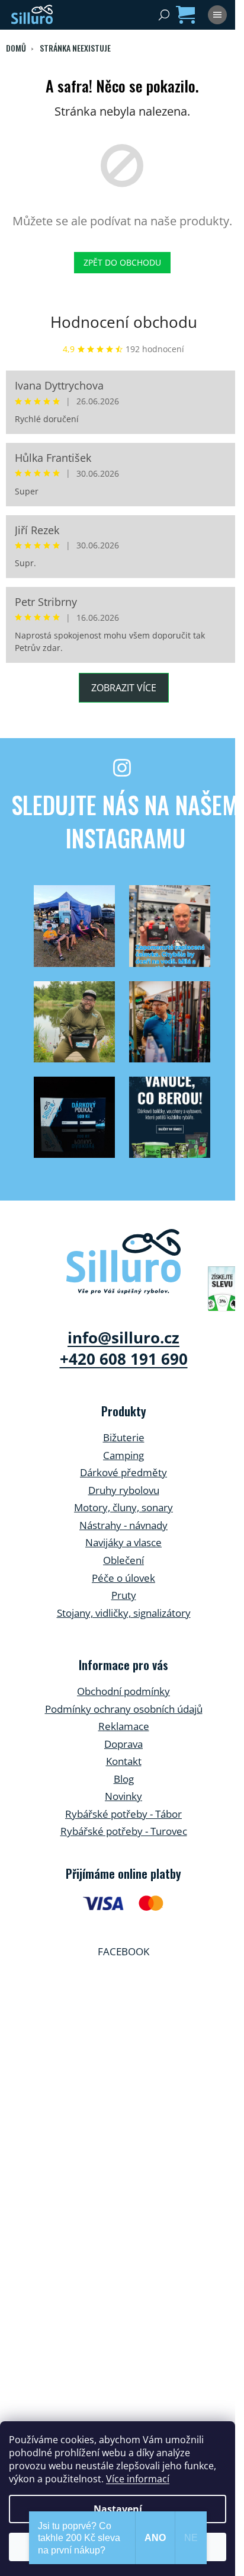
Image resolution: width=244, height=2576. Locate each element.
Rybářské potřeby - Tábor (123, 1814)
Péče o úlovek (123, 1578)
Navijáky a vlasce (123, 1542)
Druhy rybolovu (124, 1490)
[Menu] (217, 15)
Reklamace (124, 1726)
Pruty (124, 1595)
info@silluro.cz (123, 1338)
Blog (124, 1779)
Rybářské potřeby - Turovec (124, 1831)
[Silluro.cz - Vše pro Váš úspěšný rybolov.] (123, 1262)
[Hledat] (164, 15)
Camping (123, 1455)
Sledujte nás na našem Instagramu (125, 821)
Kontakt (124, 1761)
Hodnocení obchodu (124, 322)
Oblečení (123, 1560)
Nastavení (118, 2509)
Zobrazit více (124, 688)
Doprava (123, 1744)
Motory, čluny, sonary (123, 1507)
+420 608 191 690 (124, 1359)
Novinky (123, 1796)
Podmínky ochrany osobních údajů (124, 1709)
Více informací (138, 2479)
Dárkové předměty (123, 1472)
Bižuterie (124, 1437)
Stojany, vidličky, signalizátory (124, 1613)
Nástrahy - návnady (123, 1525)
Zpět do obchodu (122, 262)
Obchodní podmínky (123, 1691)
